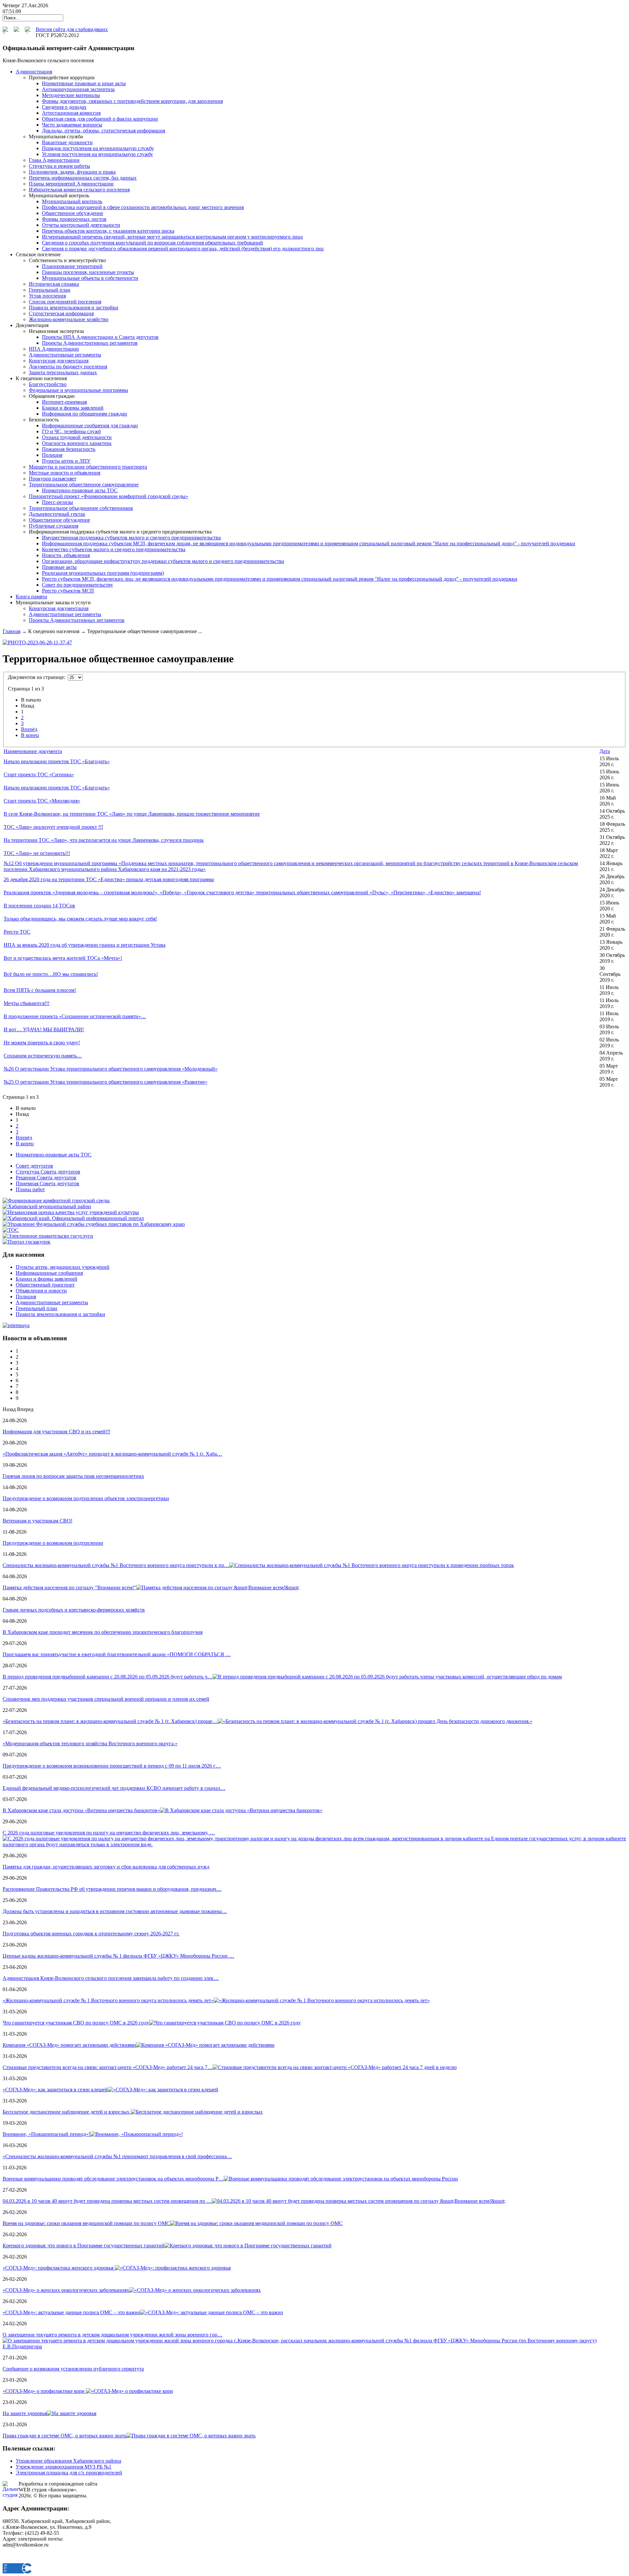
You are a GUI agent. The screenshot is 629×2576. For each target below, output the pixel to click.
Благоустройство (48, 384)
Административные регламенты (65, 355)
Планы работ (30, 1189)
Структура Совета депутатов (48, 1172)
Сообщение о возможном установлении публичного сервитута (73, 2369)
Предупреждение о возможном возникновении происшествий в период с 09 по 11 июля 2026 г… (112, 1766)
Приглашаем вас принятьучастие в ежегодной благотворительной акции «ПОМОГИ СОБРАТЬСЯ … (117, 1654)
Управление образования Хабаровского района (68, 2461)
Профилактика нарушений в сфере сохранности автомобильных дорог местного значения (143, 207)
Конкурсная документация (59, 361)
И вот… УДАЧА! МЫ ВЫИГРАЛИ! (44, 1029)
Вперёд (29, 729)
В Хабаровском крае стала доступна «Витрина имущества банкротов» (81, 1810)
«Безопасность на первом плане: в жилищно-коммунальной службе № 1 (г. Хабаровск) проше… (110, 1721)
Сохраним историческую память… (43, 1056)
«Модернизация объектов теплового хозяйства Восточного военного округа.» (90, 1743)
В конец (30, 735)
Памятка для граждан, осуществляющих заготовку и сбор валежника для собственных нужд (106, 1867)
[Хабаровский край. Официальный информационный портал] (73, 1218)
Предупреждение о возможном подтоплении (53, 1543)
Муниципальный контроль (72, 201)
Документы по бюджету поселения (68, 367)
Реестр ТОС (17, 932)
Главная (11, 631)
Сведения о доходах (64, 107)
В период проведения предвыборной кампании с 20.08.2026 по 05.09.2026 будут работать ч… (108, 1677)
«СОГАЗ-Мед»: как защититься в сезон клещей (55, 2090)
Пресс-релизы (57, 502)
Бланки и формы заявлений (73, 408)
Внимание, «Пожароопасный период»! (46, 2134)
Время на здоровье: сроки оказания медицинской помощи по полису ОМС (86, 2223)
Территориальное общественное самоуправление (84, 484)
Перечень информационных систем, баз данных (83, 178)
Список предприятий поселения (65, 302)
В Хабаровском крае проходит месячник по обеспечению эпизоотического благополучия (103, 1632)
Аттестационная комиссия (71, 113)
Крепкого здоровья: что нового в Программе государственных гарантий (84, 2246)
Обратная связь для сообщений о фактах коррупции (100, 119)
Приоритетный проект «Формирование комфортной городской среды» (108, 496)
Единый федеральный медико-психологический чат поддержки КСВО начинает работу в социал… (114, 1788)
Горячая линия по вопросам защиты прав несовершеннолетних (73, 1476)
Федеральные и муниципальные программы (78, 390)
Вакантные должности (67, 142)
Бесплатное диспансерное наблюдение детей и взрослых (67, 2112)
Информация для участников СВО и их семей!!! (57, 1432)
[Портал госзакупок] (27, 1242)
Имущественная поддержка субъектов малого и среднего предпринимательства (131, 538)
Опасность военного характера (77, 443)
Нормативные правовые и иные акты (84, 83)
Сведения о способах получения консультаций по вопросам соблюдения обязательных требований (152, 243)
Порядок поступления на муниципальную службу (98, 148)
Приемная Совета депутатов (48, 1183)
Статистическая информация (61, 313)
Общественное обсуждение (73, 213)
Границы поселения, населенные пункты (88, 272)
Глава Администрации (54, 160)
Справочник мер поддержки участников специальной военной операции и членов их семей (106, 1699)
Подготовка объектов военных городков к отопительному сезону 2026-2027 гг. (91, 1934)
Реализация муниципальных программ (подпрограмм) (103, 573)
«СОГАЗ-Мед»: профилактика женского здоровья (59, 2268)
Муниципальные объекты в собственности (90, 278)
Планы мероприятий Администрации (71, 184)
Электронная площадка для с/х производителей (69, 2473)
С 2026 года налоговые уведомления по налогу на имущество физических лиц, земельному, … (109, 1833)
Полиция (52, 455)
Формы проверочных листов (74, 219)
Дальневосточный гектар (57, 514)
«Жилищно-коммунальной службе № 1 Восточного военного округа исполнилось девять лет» (108, 2000)
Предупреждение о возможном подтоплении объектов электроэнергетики (86, 1498)
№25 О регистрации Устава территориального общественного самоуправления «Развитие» (105, 1082)
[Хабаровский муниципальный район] (47, 1206)
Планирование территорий (72, 266)
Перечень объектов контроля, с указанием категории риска (108, 231)
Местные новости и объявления (65, 473)
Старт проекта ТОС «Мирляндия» (42, 801)
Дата (605, 751)
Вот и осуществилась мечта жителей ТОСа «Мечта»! (63, 958)
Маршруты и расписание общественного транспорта (88, 467)
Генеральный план (50, 290)
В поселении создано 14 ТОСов (39, 906)
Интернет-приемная (64, 402)
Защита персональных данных (63, 372)
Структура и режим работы (59, 166)
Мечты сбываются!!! (27, 1003)
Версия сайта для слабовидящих (72, 29)
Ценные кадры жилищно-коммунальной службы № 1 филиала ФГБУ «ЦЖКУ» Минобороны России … (118, 1956)
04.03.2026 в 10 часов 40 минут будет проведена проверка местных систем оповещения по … (107, 2201)
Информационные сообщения (49, 1273)
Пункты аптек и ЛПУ (66, 461)
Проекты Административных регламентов (90, 343)
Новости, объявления (66, 555)
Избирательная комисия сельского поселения (79, 190)
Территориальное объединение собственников (81, 508)
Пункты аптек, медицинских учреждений (63, 1267)
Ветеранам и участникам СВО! (38, 1521)
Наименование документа (33, 751)
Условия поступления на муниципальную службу (97, 154)
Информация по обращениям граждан (85, 414)
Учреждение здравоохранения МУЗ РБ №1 (64, 2467)
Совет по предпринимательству (77, 585)
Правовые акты (59, 567)
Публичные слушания (54, 526)
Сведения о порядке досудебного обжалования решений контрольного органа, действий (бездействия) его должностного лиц (183, 249)
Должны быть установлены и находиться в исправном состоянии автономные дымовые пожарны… (115, 1911)
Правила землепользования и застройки (74, 308)
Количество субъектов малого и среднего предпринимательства (114, 549)
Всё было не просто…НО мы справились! (51, 974)
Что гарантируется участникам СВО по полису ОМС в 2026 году (76, 2023)
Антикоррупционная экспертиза (78, 89)
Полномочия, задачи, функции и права (72, 172)
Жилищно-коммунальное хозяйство (69, 319)
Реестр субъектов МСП (68, 591)
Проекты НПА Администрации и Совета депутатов (100, 337)
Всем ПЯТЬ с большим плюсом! (40, 990)
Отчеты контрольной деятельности (81, 225)
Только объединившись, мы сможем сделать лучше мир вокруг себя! (80, 919)
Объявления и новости (41, 1291)
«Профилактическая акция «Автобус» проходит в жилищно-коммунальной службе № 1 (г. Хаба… (112, 1454)
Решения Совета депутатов (46, 1178)
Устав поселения (47, 296)
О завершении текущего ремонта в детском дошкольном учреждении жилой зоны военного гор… (113, 2335)
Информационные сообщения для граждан (90, 426)
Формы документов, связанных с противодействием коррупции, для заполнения (132, 101)
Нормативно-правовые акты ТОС (80, 490)
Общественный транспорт (45, 1285)
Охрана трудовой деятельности (77, 437)
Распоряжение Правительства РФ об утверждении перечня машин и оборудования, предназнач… (112, 1889)
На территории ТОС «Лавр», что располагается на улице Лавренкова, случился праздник (104, 840)
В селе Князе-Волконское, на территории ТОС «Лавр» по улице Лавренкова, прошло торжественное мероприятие (132, 814)
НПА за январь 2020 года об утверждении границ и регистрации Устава (85, 945)
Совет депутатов (34, 1166)
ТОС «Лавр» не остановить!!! (37, 853)
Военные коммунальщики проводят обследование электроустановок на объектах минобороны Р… (113, 2179)
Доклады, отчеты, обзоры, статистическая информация (104, 131)
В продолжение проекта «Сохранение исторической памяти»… (75, 1016)
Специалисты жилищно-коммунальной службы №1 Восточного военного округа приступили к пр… (116, 1565)
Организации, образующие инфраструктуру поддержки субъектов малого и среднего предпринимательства (163, 561)
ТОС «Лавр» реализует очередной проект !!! (53, 827)
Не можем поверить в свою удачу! (42, 1043)
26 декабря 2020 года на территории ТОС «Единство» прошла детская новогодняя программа (109, 879)
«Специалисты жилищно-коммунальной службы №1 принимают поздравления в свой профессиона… (117, 2156)
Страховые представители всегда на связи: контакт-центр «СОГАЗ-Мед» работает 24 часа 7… (108, 2067)
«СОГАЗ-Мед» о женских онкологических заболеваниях (66, 2290)
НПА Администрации (54, 349)
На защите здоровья (25, 2413)
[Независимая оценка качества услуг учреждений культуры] (71, 1212)
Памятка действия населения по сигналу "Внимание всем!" (69, 1588)
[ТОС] (11, 1230)
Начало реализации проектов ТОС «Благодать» (57, 761)
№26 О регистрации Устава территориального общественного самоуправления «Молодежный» (111, 1069)
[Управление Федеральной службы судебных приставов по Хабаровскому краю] (94, 1224)
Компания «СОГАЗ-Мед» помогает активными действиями (69, 2045)
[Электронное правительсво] (48, 1236)
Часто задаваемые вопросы (72, 125)
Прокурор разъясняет (53, 479)
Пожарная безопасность (69, 449)
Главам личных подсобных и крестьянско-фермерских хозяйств (74, 1610)
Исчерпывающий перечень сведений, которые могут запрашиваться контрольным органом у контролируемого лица (172, 237)
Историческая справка (54, 284)
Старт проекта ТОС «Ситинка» (39, 775)
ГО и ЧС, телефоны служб (71, 431)
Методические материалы (71, 95)
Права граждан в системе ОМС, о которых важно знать (65, 2436)
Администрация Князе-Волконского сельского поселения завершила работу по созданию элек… (111, 1978)
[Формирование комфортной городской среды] (56, 1201)
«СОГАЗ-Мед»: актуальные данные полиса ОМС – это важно (71, 2312)
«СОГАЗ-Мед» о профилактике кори (44, 2391)
